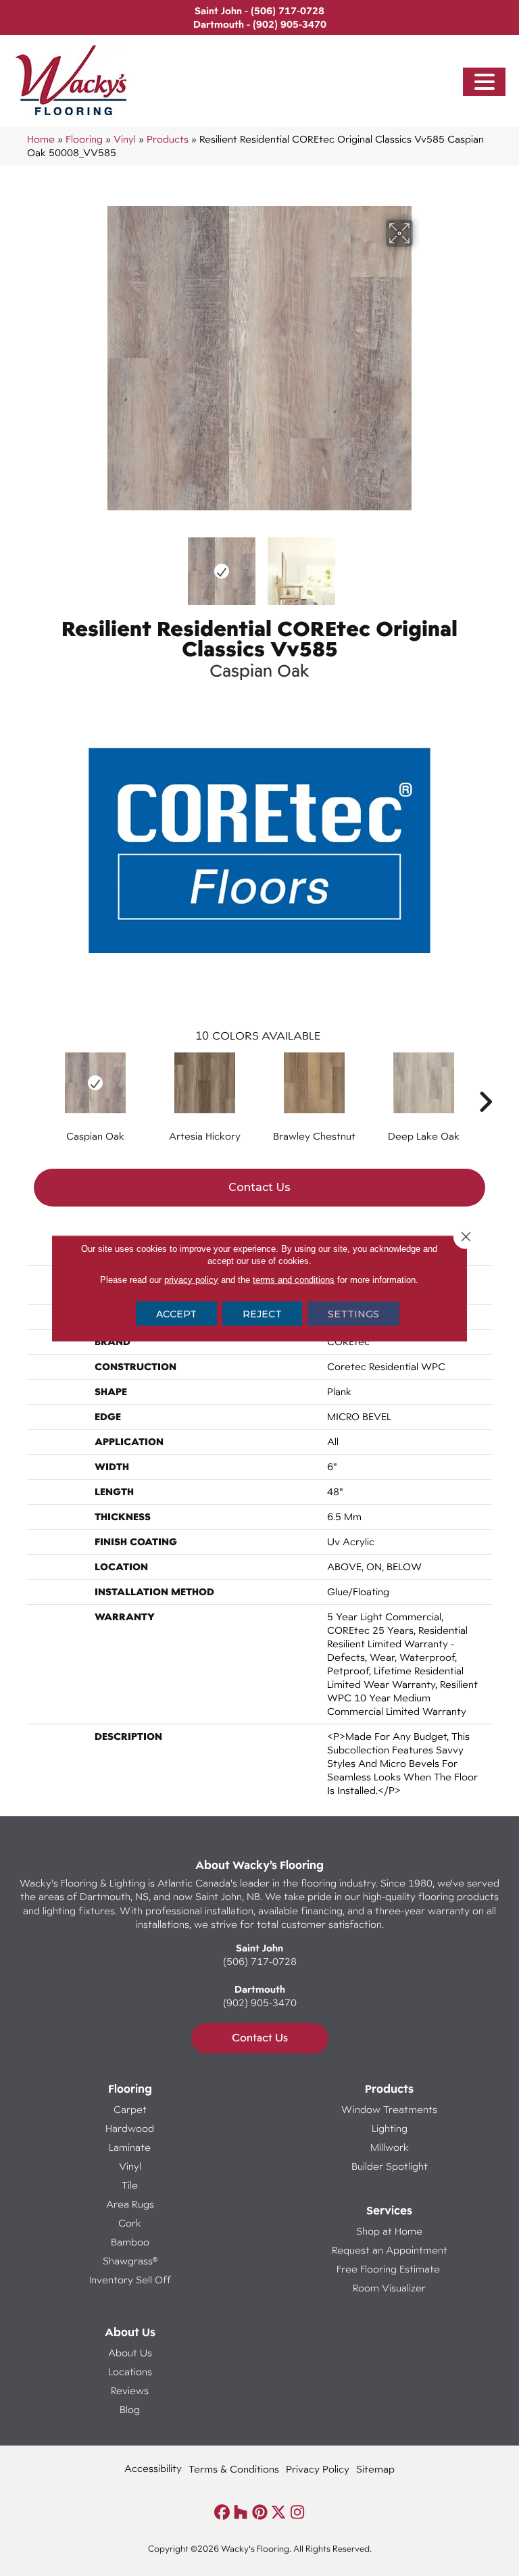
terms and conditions (294, 1279)
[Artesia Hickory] (205, 1083)
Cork (130, 2223)
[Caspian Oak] (95, 1083)
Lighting (390, 2128)
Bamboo (130, 2242)
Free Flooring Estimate (390, 2269)
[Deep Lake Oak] (424, 1083)
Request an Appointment (390, 2250)
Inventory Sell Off (130, 2280)
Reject (262, 1313)
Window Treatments (389, 2109)
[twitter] (279, 2513)
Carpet (130, 2109)
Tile (130, 2185)
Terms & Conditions (234, 2469)
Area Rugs (130, 2204)
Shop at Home (389, 2231)
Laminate (130, 2147)
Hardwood (130, 2128)
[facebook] (222, 2513)
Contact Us (259, 1187)
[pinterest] (260, 2513)
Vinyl (125, 139)
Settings (353, 1313)
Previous (97, 564)
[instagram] (298, 2513)
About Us (130, 2353)
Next (422, 564)
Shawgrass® (130, 2261)
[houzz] (241, 2513)
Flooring (84, 139)
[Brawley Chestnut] (314, 1083)
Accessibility (153, 2468)
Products (168, 139)
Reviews (130, 2390)
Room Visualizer (389, 2288)
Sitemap (375, 2469)
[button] (485, 82)
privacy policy (191, 1279)
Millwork (390, 2147)
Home (41, 139)
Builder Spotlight (390, 2166)
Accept (176, 1313)
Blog (130, 2409)
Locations (130, 2372)
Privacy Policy (318, 2469)
